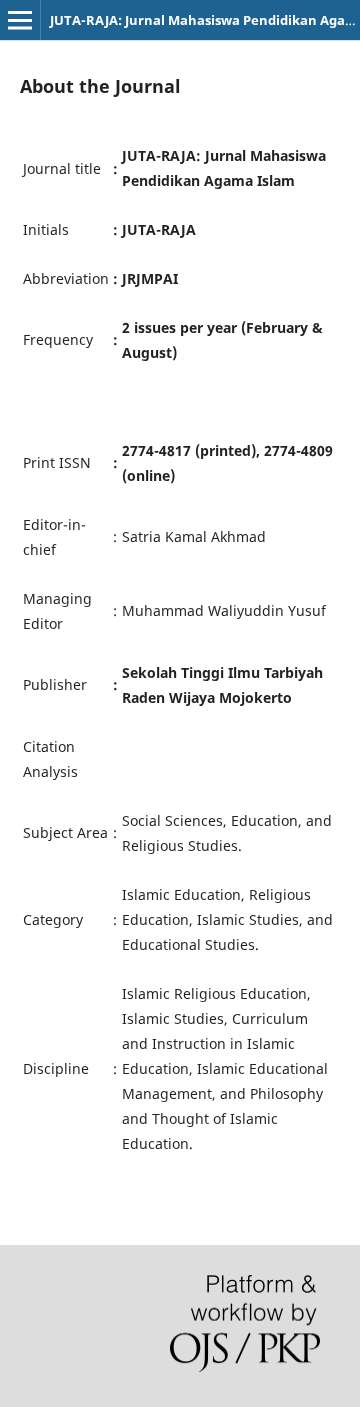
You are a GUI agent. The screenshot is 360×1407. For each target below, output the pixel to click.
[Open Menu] (20, 20)
